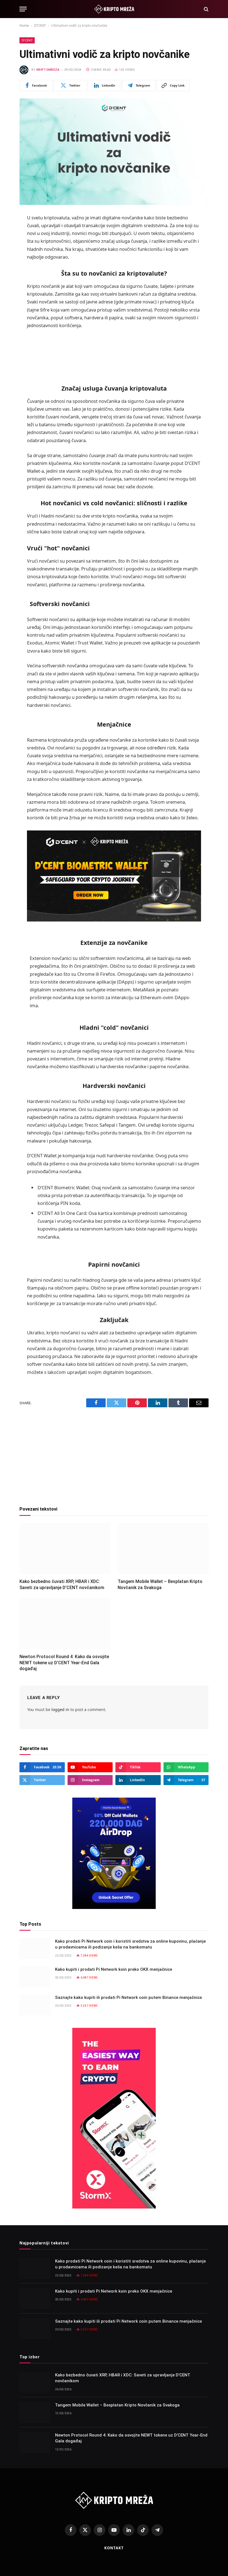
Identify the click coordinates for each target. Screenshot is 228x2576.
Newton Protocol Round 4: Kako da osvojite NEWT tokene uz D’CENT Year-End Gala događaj (64, 1663)
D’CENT (40, 25)
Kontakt (114, 2548)
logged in (60, 1709)
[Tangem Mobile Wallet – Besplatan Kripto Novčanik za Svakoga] (163, 1549)
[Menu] (23, 9)
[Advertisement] (114, 353)
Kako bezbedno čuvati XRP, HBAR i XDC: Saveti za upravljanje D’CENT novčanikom (62, 1584)
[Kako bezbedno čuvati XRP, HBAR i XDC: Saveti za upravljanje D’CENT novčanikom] (65, 1549)
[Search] (206, 9)
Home (24, 25)
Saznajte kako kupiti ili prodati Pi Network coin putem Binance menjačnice (128, 1997)
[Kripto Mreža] (114, 9)
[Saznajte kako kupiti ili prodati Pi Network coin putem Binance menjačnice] (35, 2005)
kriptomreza (48, 70)
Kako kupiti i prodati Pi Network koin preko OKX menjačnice (114, 1969)
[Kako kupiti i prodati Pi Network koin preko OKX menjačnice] (35, 1977)
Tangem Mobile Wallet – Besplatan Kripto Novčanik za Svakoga (160, 1584)
